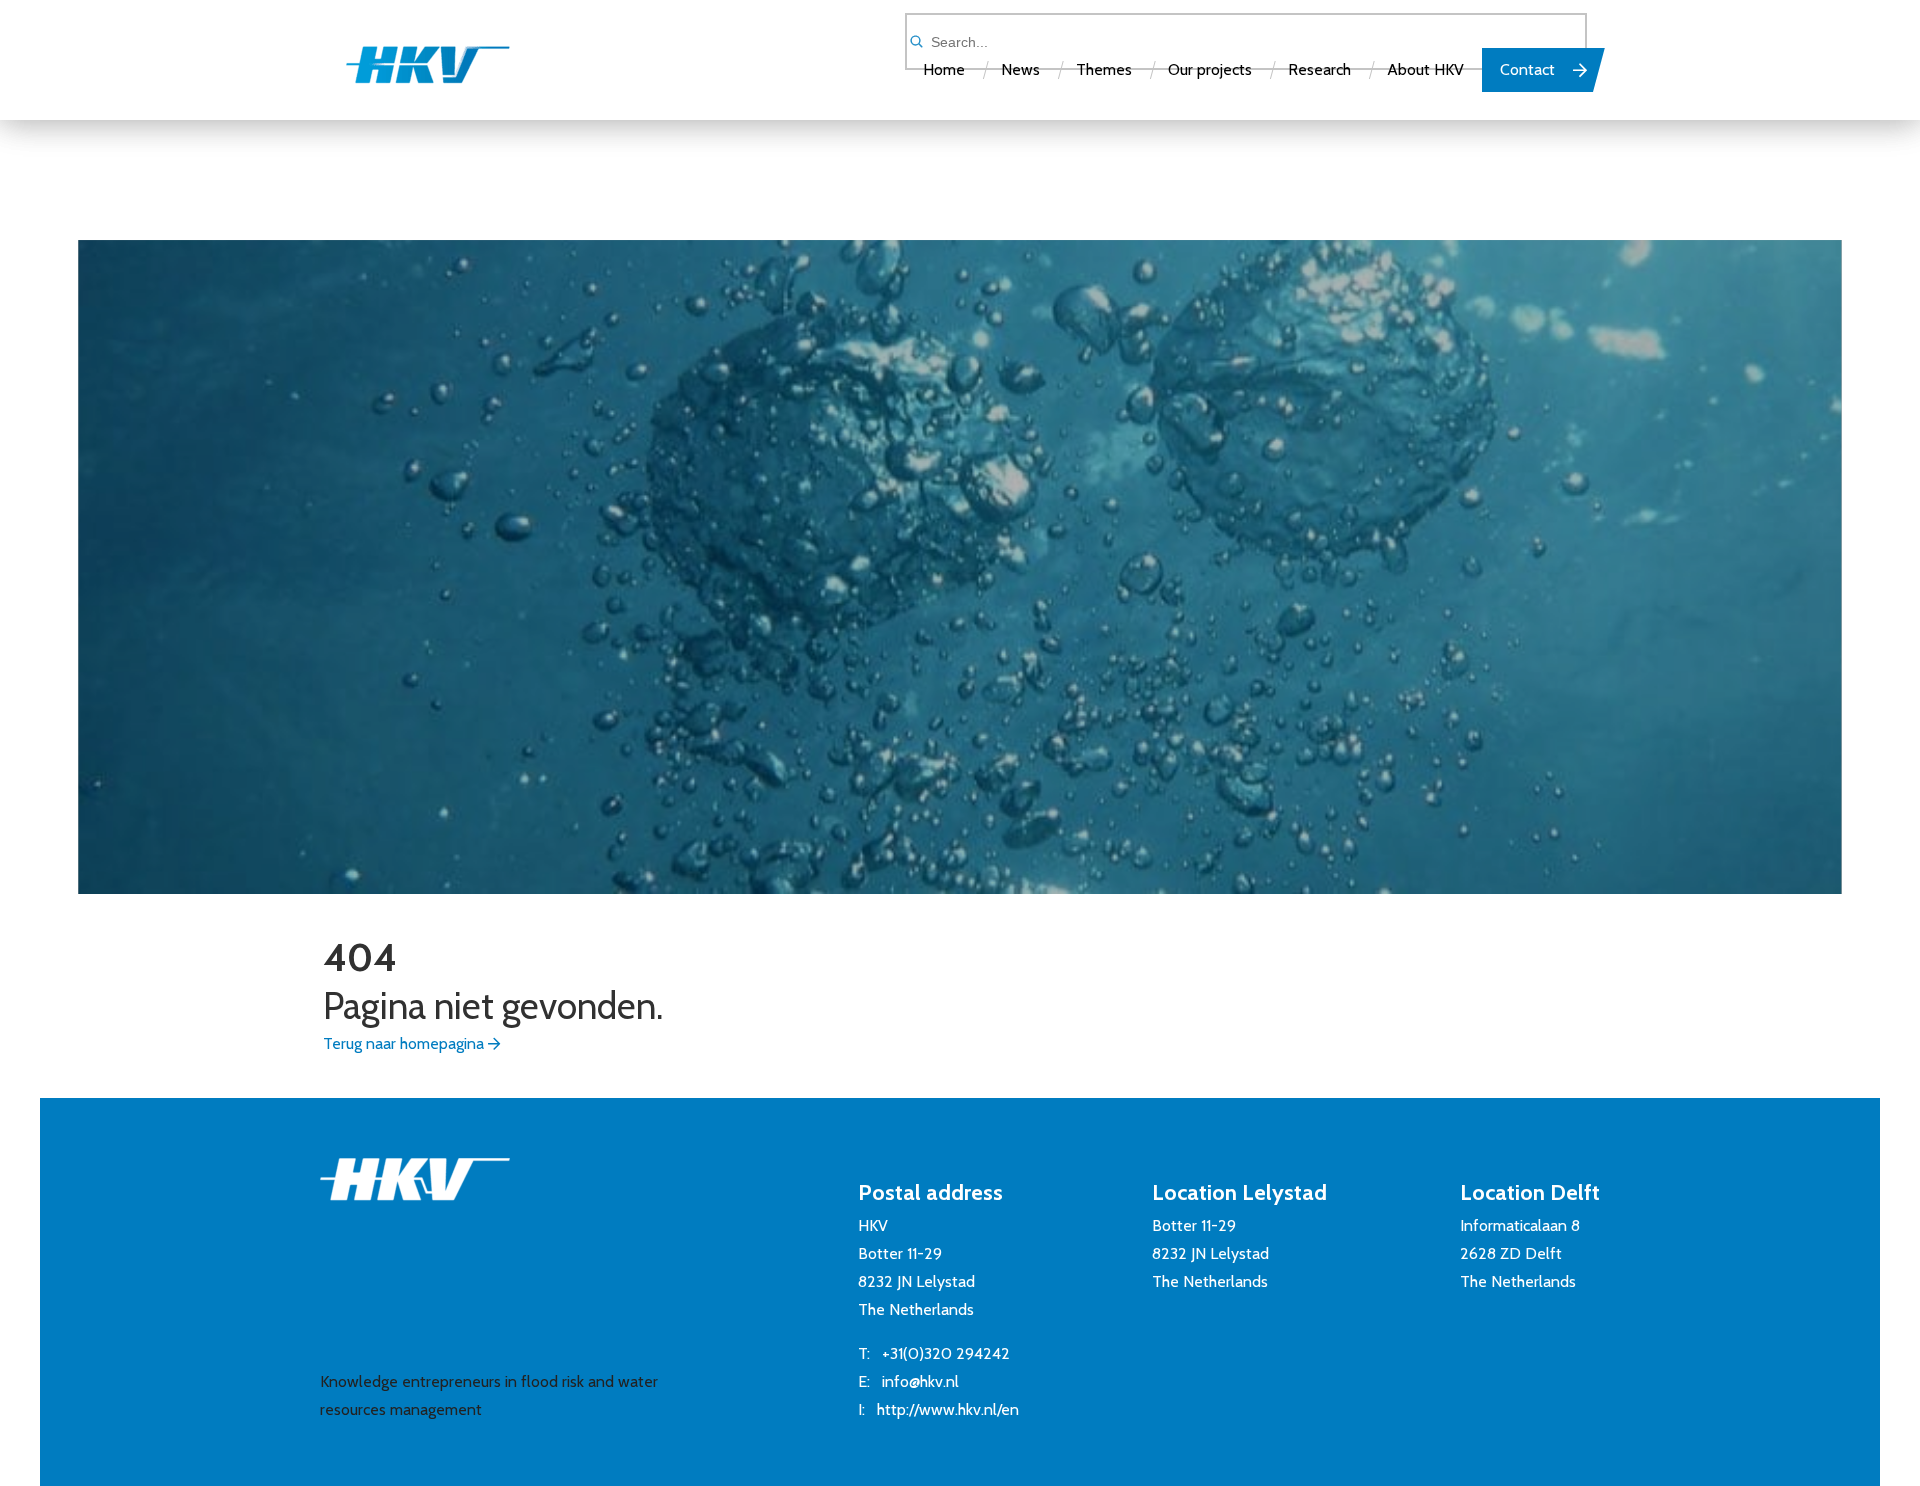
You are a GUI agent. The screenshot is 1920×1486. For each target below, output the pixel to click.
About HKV (1425, 69)
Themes (1104, 69)
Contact (1527, 69)
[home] (408, 73)
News (1020, 69)
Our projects (1210, 69)
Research (1319, 69)
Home (944, 69)
